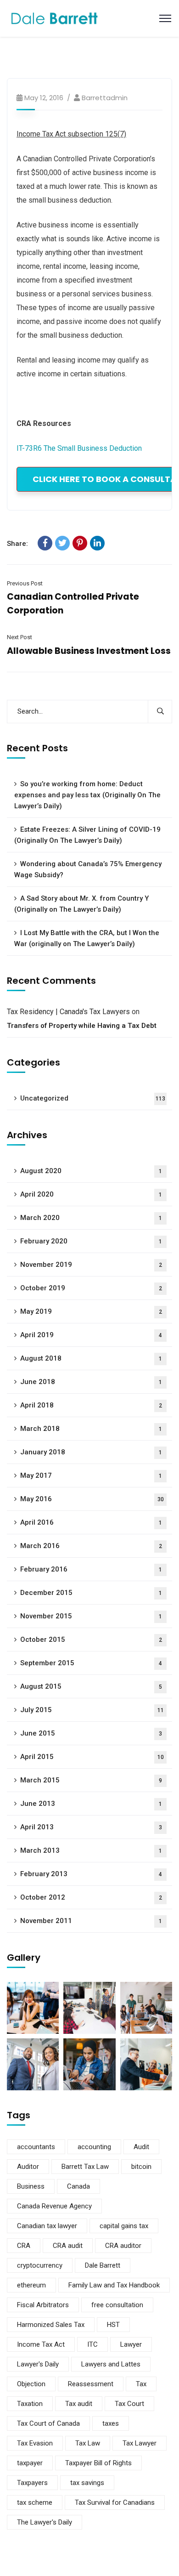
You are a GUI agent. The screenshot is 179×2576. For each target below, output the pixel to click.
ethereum (31, 2285)
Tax (141, 2384)
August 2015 (91, 1686)
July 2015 (92, 1710)
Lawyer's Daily (38, 2364)
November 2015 (91, 1616)
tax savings (87, 2483)
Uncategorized (93, 1098)
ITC (92, 2344)
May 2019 (91, 1311)
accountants (36, 2147)
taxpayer (30, 2463)
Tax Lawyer (140, 2443)
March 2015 (91, 1780)
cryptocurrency (40, 2265)
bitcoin (141, 2167)
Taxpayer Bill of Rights (98, 2463)
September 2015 (91, 1663)
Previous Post (25, 583)
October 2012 (91, 1897)
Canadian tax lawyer (47, 2226)
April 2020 (91, 1194)
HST (113, 2325)
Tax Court (129, 2404)
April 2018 (91, 1405)
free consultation (117, 2305)
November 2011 (91, 1921)
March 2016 (91, 1546)
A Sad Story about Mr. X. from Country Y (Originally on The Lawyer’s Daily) (81, 904)
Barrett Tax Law (85, 2167)
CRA (24, 2246)
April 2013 (91, 1827)
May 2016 (92, 1499)
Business (31, 2186)
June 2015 (91, 1733)
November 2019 (91, 1265)
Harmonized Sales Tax (51, 2325)
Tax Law (88, 2443)
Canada (78, 2186)
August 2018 (91, 1358)
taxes (111, 2423)
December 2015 (91, 1593)
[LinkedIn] (97, 543)
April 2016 (91, 1522)
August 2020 (91, 1171)
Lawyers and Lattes (111, 2364)
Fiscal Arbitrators (43, 2305)
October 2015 (91, 1640)
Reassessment (91, 2384)
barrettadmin (105, 98)
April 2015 (92, 1757)
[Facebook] (45, 543)
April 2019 (91, 1335)
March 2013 (91, 1850)
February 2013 (91, 1874)
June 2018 (91, 1382)
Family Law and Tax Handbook (114, 2285)
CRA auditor (123, 2246)
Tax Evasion (35, 2443)
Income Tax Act (41, 2344)
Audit (141, 2147)
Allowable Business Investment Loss (89, 651)
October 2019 (91, 1288)
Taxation (30, 2404)
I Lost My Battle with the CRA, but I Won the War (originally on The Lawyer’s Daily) (87, 938)
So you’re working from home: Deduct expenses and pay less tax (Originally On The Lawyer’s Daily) (87, 795)
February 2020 (91, 1241)
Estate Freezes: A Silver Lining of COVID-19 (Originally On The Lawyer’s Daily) (87, 835)
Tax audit (79, 2404)
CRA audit (68, 2246)
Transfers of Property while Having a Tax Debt (82, 1026)
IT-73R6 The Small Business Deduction (79, 448)
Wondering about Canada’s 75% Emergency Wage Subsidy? (88, 869)
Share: (17, 544)
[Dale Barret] (55, 18)
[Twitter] (62, 543)
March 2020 (91, 1218)
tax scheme (35, 2502)
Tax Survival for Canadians (115, 2502)
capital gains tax (124, 2226)
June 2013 (91, 1804)
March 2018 (91, 1429)
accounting (94, 2147)
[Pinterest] (80, 543)
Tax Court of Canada (48, 2423)
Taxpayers (32, 2483)
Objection (31, 2384)
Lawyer (131, 2344)
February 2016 (91, 1569)
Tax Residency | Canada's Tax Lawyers (68, 1012)
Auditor (28, 2167)
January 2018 (91, 1452)
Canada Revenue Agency (54, 2206)
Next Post (20, 637)
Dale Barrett (103, 2265)
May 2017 (91, 1475)
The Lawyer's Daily (45, 2522)
